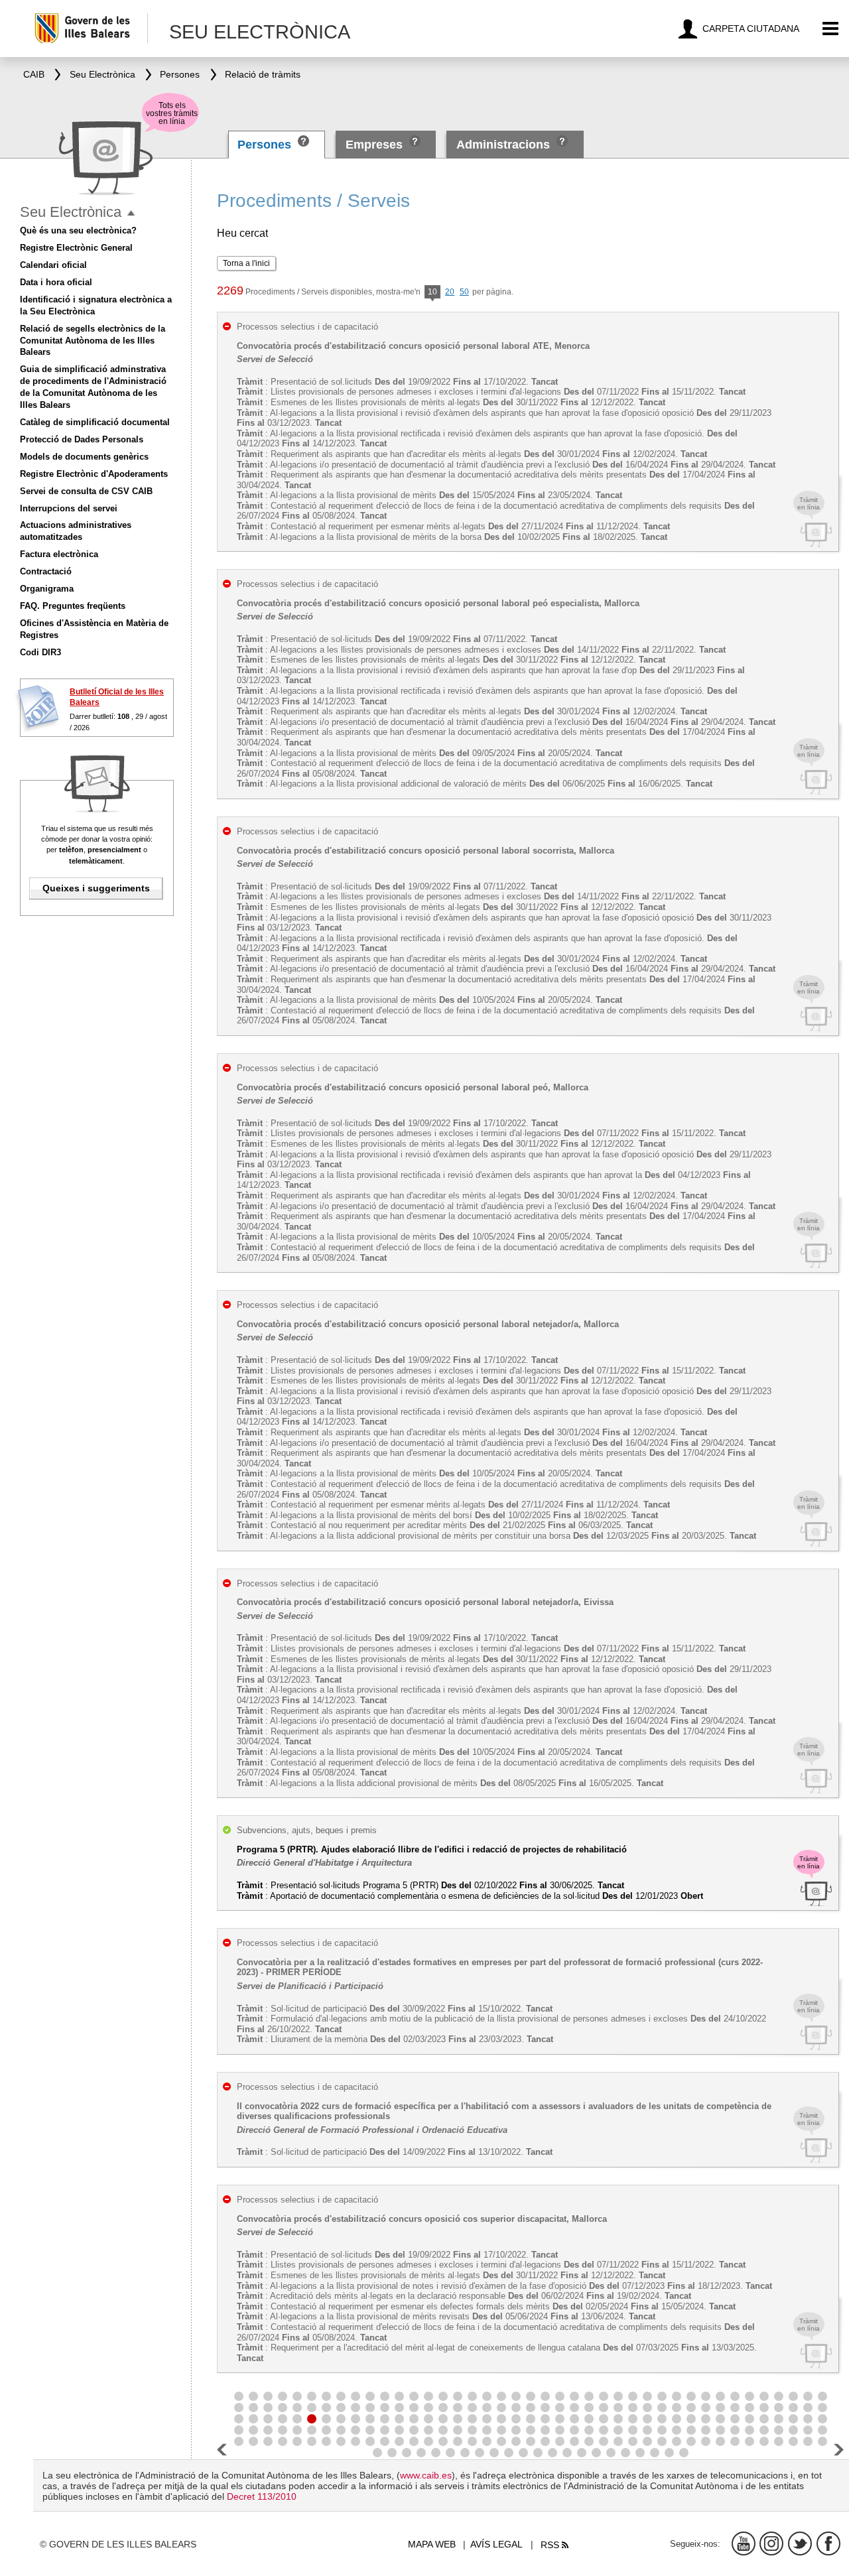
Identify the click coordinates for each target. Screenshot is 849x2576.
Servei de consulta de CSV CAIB (86, 491)
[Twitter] (800, 2544)
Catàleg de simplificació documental (95, 422)
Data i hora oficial (56, 282)
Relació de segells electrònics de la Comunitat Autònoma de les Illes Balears (93, 341)
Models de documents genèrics (84, 457)
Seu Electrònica (71, 212)
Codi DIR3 (40, 652)
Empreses (374, 145)
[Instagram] (771, 2544)
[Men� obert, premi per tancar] (131, 213)
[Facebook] (828, 2544)
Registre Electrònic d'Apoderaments (94, 474)
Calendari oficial (53, 265)
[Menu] (831, 29)
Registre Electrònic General (76, 248)
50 (464, 292)
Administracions (503, 145)
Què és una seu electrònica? (78, 230)
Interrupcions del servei (69, 508)
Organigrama (47, 589)
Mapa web (432, 2544)
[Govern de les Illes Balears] (91, 28)
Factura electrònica (59, 554)
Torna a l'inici (246, 263)
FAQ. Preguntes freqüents (73, 606)
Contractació (46, 571)
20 (450, 292)
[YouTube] (744, 2544)
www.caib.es (426, 2475)
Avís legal (496, 2544)
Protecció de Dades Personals (82, 439)
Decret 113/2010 (262, 2496)
